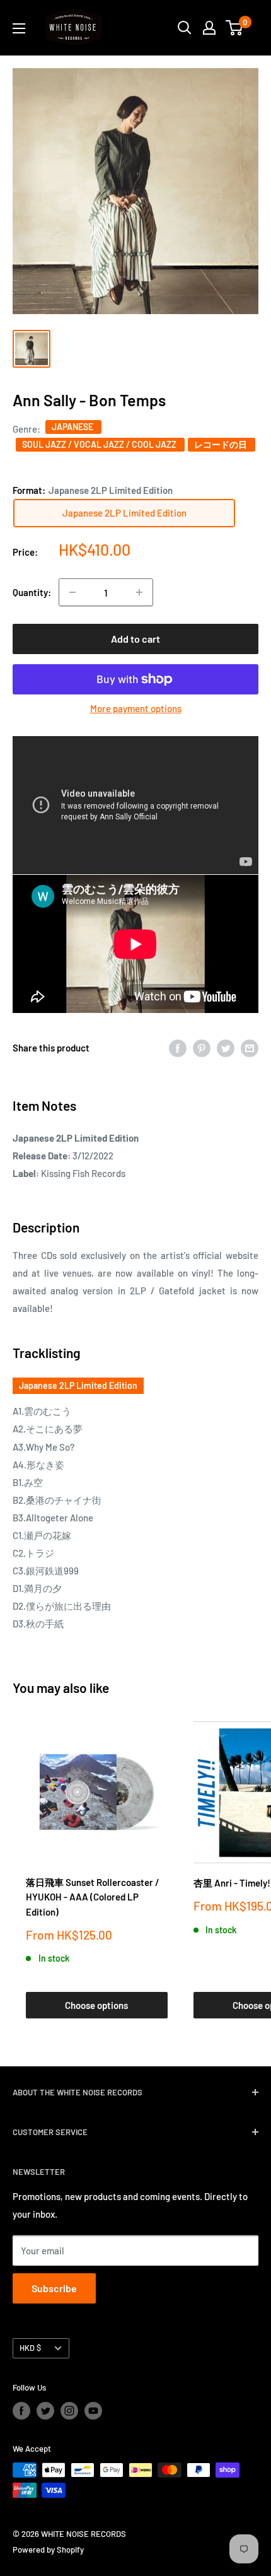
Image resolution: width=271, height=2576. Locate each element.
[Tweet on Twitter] (226, 1048)
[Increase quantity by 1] (139, 592)
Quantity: (32, 592)
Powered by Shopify (48, 2550)
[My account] (209, 28)
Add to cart (135, 639)
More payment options (136, 708)
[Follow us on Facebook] (21, 2411)
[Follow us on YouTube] (93, 2411)
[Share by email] (250, 1048)
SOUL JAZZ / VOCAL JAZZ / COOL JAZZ (100, 444)
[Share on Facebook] (178, 1048)
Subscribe (54, 2288)
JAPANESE (73, 427)
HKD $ (30, 2348)
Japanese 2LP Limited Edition (78, 1385)
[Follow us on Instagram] (69, 2411)
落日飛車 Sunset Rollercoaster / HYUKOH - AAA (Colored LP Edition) (93, 1897)
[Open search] (185, 28)
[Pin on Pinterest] (202, 1048)
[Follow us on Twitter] (45, 2411)
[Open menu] (19, 28)
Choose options (96, 2005)
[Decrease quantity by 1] (72, 592)
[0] (235, 28)
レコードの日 (222, 444)
